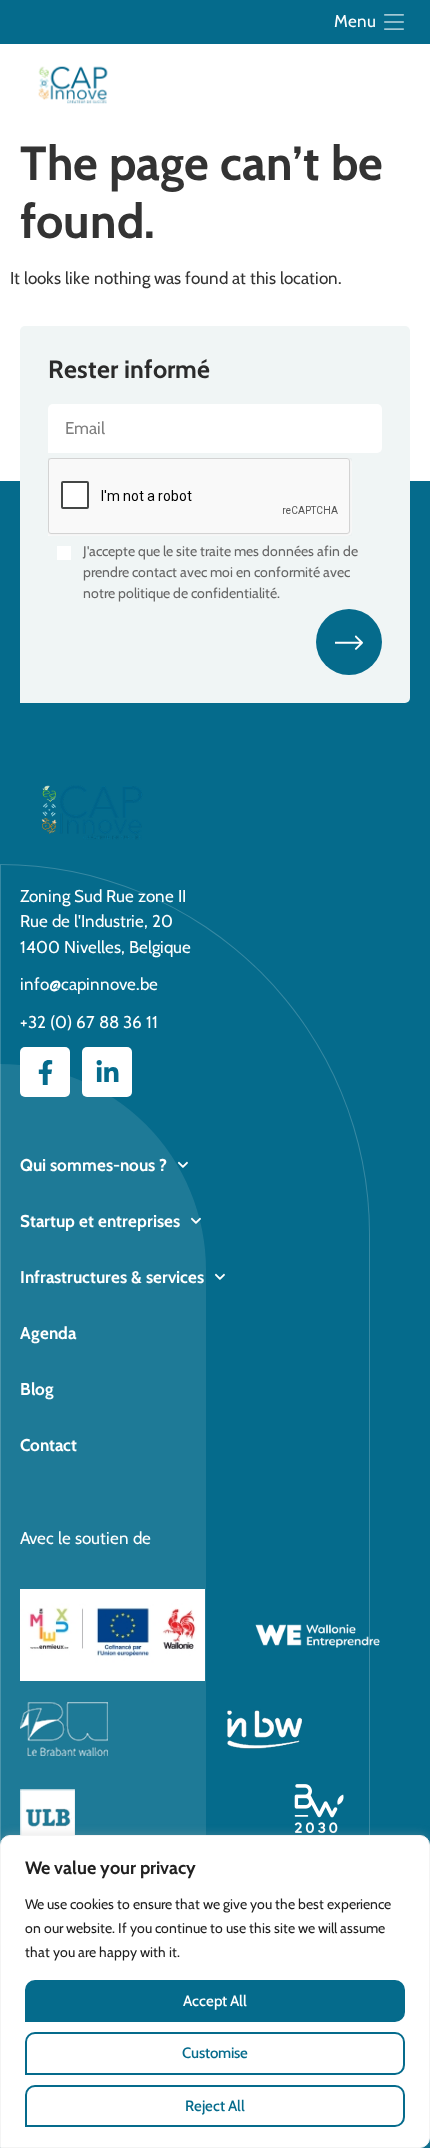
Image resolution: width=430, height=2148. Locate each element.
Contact (48, 1445)
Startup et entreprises (100, 1221)
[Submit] (349, 642)
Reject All (215, 2106)
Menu (355, 21)
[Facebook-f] (45, 1072)
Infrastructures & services (112, 1277)
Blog (37, 1389)
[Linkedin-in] (107, 1072)
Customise (215, 2053)
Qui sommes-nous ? (93, 1165)
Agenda (48, 1333)
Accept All (215, 2001)
